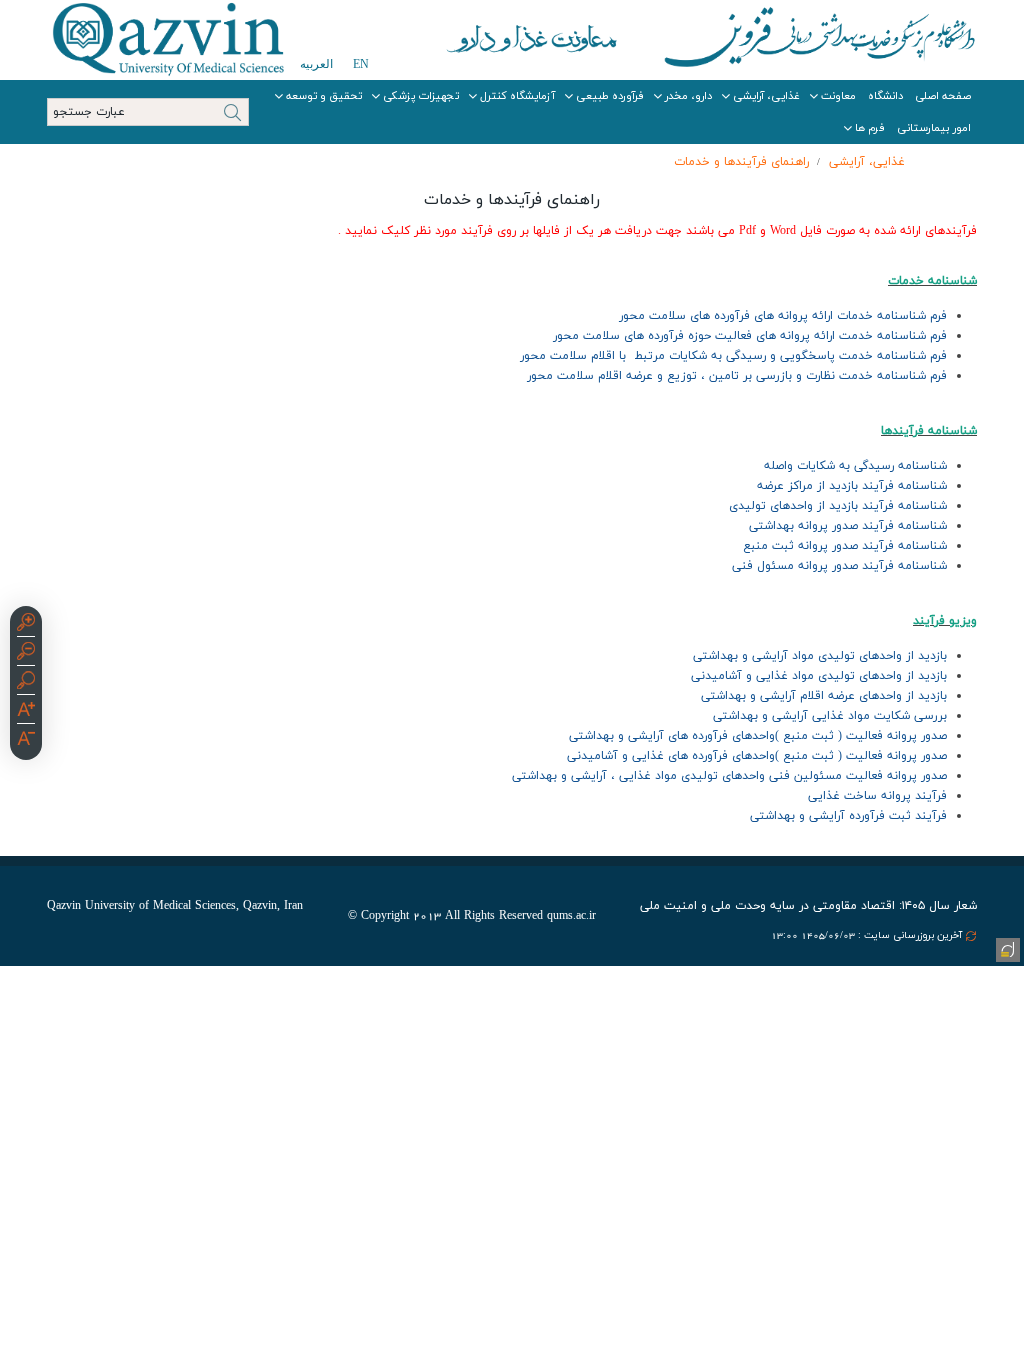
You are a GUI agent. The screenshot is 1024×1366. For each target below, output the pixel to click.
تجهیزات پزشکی (421, 96)
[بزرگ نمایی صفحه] (26, 625)
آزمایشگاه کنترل (517, 96)
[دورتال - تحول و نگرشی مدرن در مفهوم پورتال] (1006, 948)
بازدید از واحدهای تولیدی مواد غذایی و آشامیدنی (819, 676)
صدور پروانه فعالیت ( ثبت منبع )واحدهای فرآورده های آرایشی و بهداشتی (758, 736)
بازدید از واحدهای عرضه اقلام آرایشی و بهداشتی (824, 696)
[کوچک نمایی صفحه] (26, 654)
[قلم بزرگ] (26, 712)
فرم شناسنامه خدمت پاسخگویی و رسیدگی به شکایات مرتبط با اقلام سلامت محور (733, 356)
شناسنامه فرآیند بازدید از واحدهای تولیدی (838, 506)
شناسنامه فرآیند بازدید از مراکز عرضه (852, 486)
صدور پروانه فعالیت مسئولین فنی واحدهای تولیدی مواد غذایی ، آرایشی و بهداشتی (729, 776)
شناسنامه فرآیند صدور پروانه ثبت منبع (845, 546)
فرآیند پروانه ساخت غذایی (877, 796)
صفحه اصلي (943, 96)
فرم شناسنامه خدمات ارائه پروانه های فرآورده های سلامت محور (783, 316)
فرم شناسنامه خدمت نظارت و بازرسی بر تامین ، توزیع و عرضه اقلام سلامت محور (737, 376)
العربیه (316, 64)
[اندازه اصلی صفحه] (26, 683)
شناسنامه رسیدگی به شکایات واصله (855, 466)
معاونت (838, 96)
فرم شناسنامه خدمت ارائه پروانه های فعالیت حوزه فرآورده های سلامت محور (750, 336)
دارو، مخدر (688, 96)
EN (361, 64)
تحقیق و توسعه (324, 96)
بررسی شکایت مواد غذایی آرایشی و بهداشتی (830, 716)
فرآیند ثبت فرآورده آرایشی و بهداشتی (848, 816)
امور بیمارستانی (934, 128)
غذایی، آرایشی (766, 96)
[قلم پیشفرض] (26, 741)
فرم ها (870, 128)
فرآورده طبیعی (610, 96)
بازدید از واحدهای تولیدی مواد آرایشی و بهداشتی (820, 656)
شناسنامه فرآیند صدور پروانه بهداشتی (848, 526)
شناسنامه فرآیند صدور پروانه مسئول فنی (839, 566)
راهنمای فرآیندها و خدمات (741, 162)
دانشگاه (885, 96)
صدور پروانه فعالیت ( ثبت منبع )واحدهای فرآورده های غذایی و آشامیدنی (757, 756)
